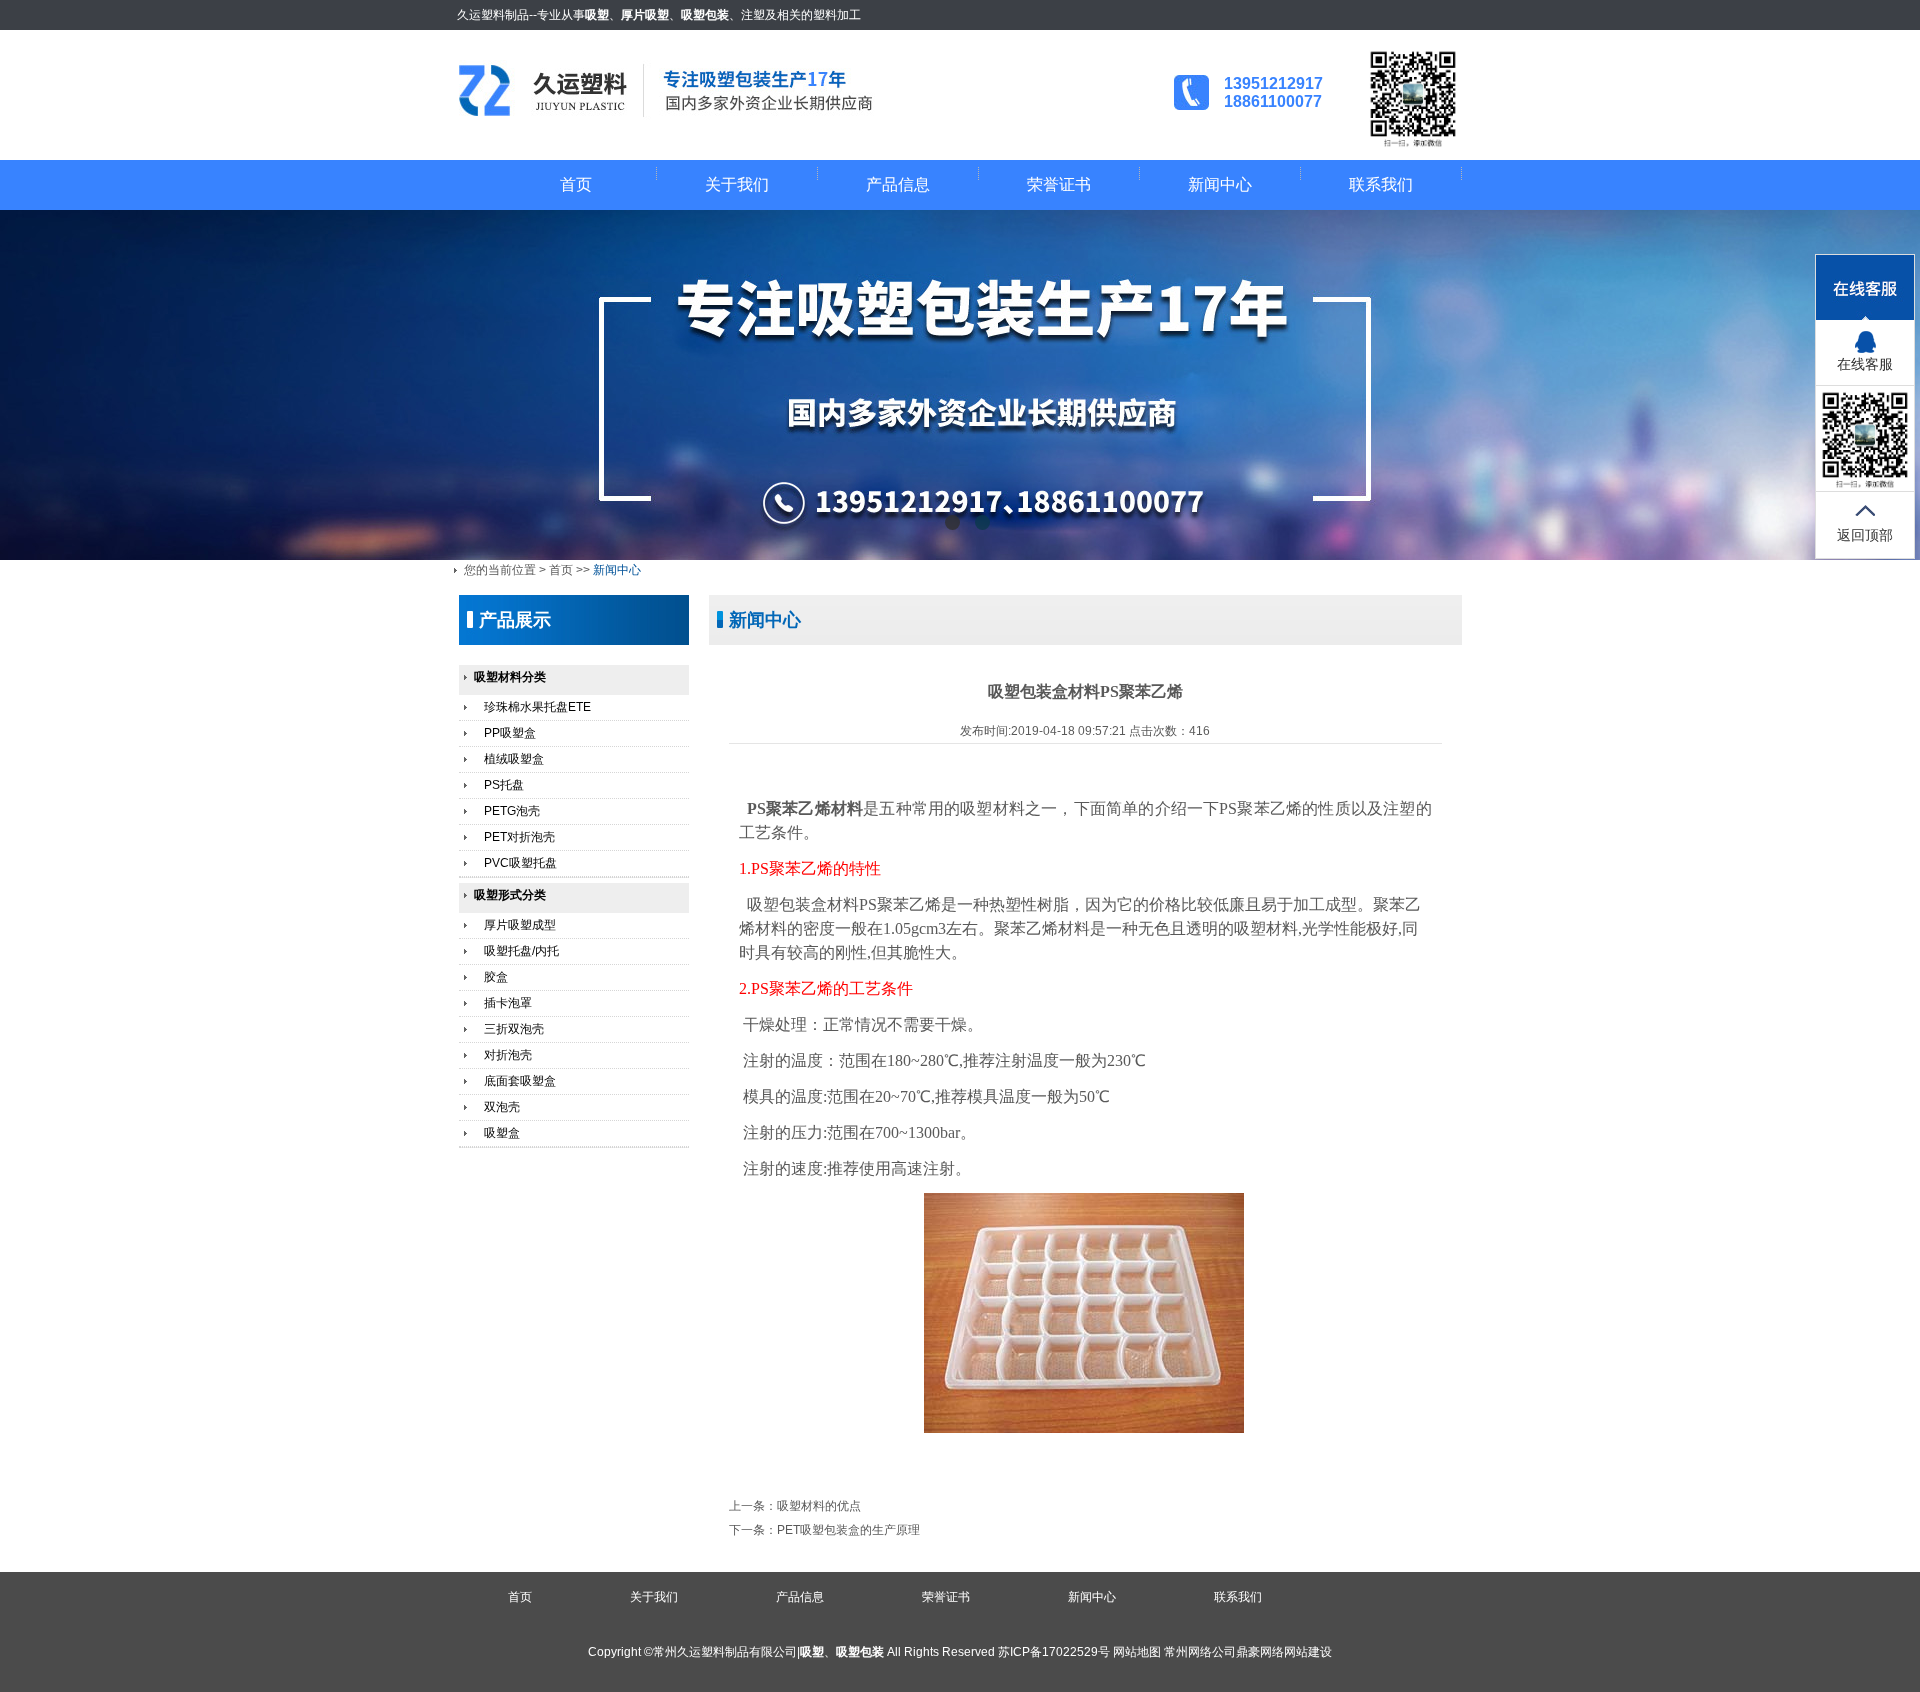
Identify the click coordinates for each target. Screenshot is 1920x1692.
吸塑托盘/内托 (521, 951)
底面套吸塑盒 (520, 1081)
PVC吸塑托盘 (520, 863)
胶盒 (496, 977)
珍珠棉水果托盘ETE (537, 707)
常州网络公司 (1200, 1652)
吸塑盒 (502, 1133)
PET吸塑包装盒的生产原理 (848, 1530)
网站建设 (1308, 1652)
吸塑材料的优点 (819, 1506)
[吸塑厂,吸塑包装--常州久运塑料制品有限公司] (689, 111)
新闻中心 (1220, 184)
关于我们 (737, 184)
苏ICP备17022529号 (1054, 1652)
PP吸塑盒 (510, 733)
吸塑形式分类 (510, 895)
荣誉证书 (1059, 184)
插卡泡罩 (508, 1003)
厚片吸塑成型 (520, 925)
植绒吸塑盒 (514, 759)
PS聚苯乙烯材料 (805, 808)
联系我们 (1381, 184)
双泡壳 (502, 1107)
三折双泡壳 (514, 1029)
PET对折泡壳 (519, 837)
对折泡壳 (508, 1055)
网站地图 (1137, 1652)
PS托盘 (504, 785)
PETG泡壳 (512, 811)
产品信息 (898, 184)
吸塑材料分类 (510, 677)
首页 (576, 184)
